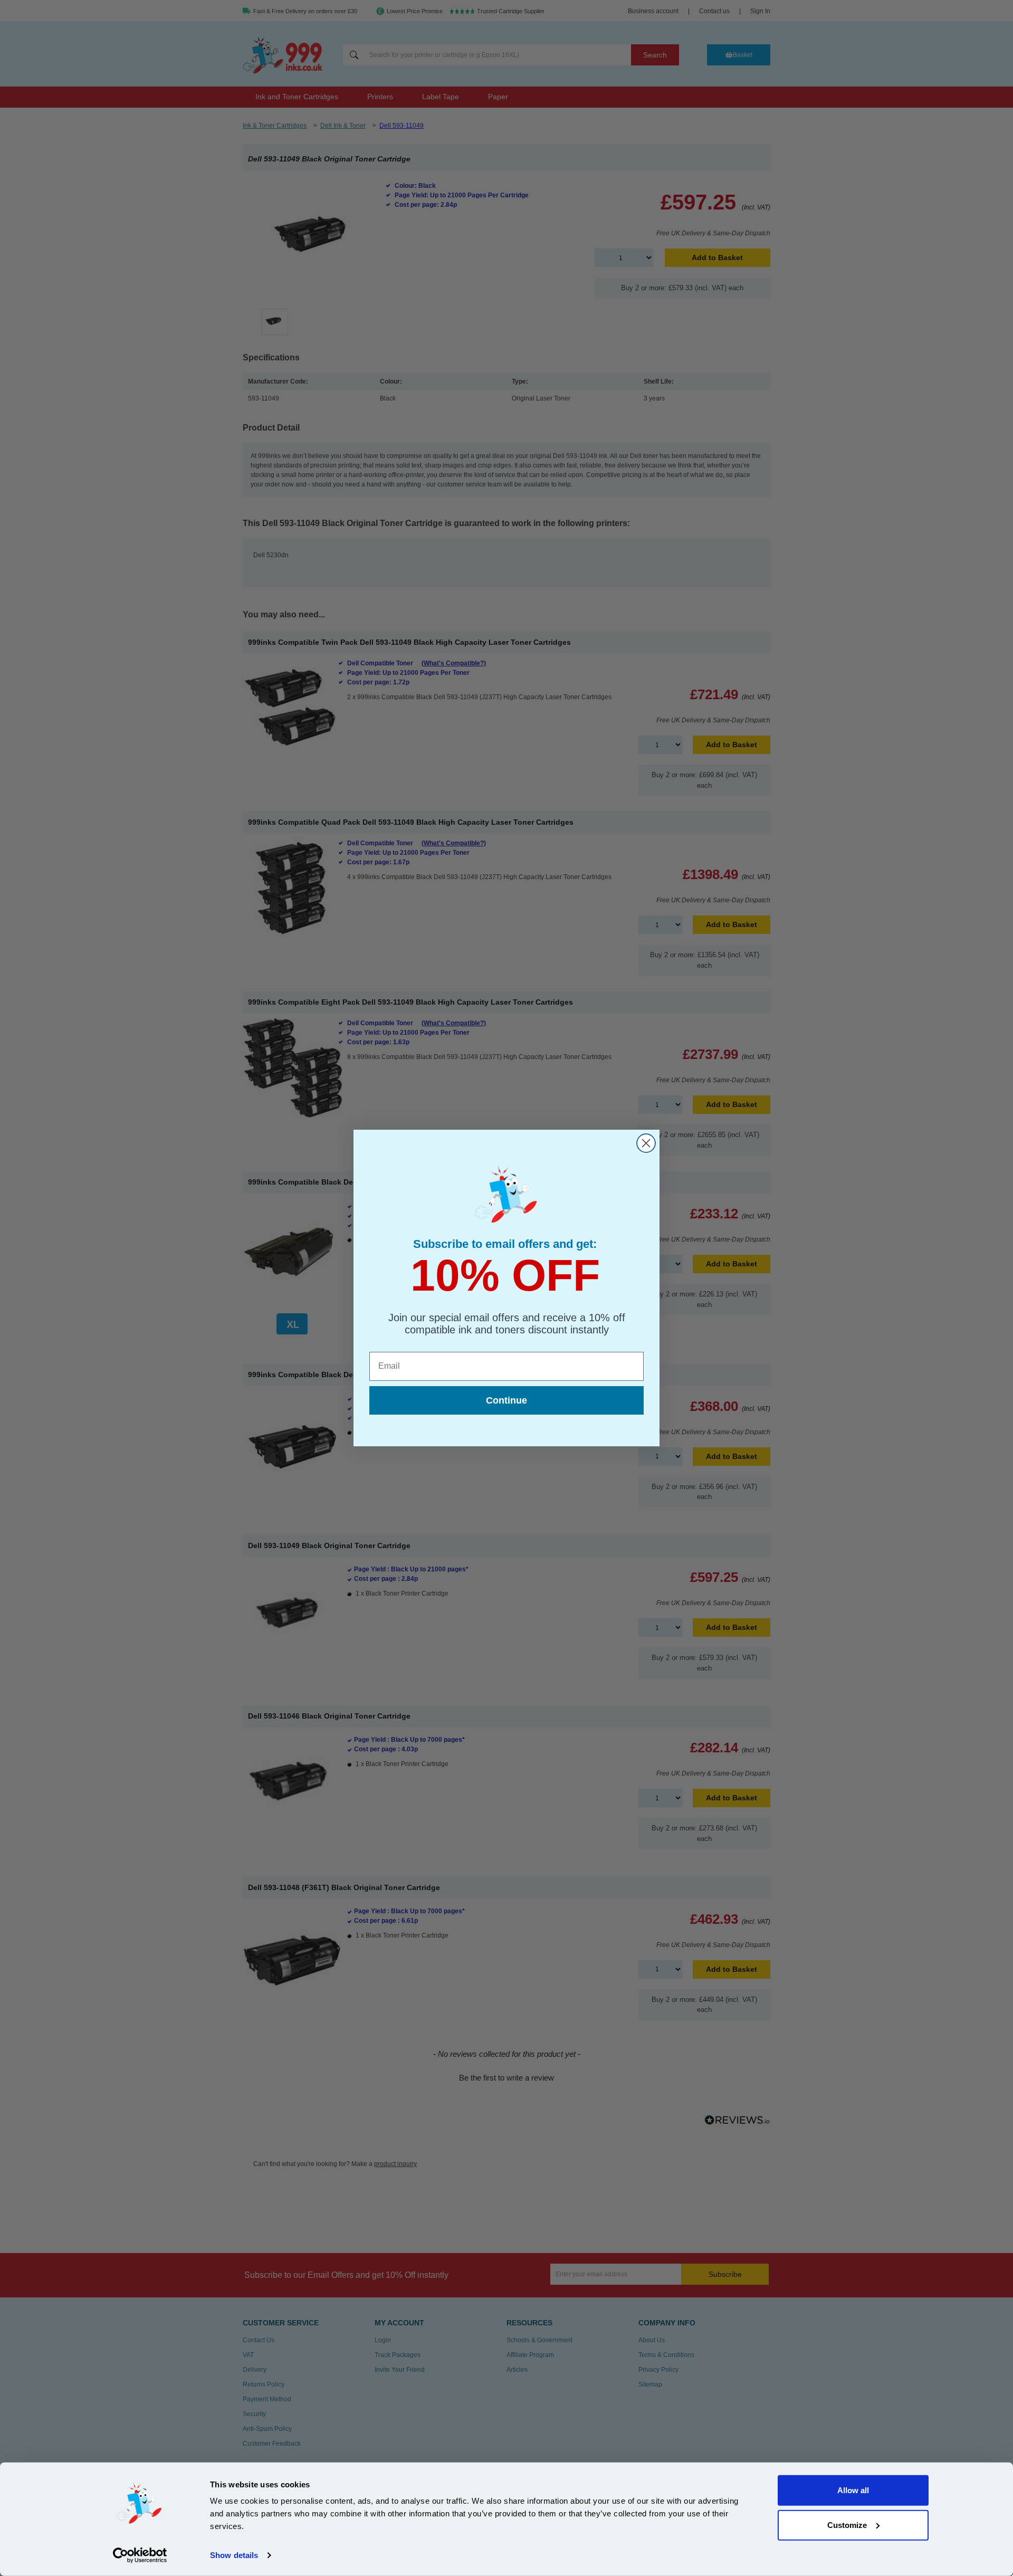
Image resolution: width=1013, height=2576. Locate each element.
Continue (506, 1400)
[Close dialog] (646, 1143)
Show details (234, 2555)
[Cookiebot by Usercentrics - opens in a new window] (140, 2555)
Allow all (853, 2490)
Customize (847, 2525)
